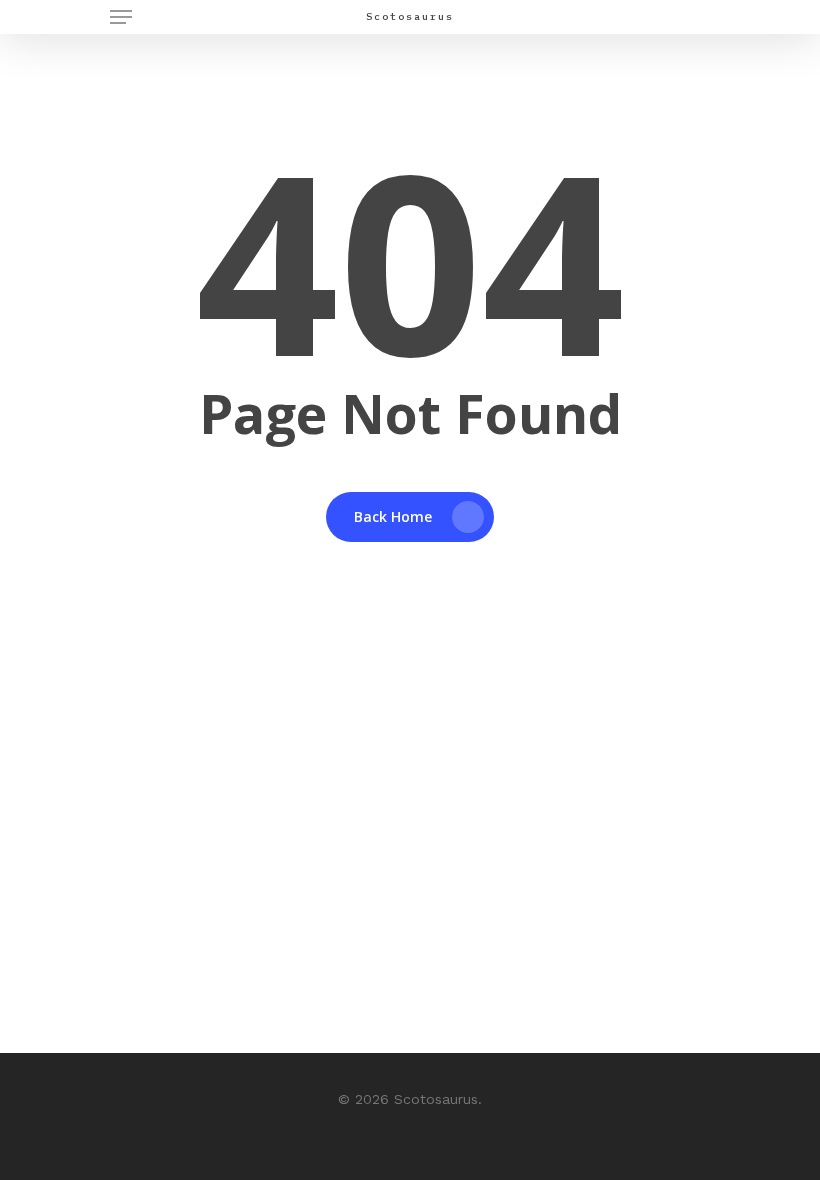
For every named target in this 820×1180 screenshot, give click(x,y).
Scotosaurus (410, 17)
